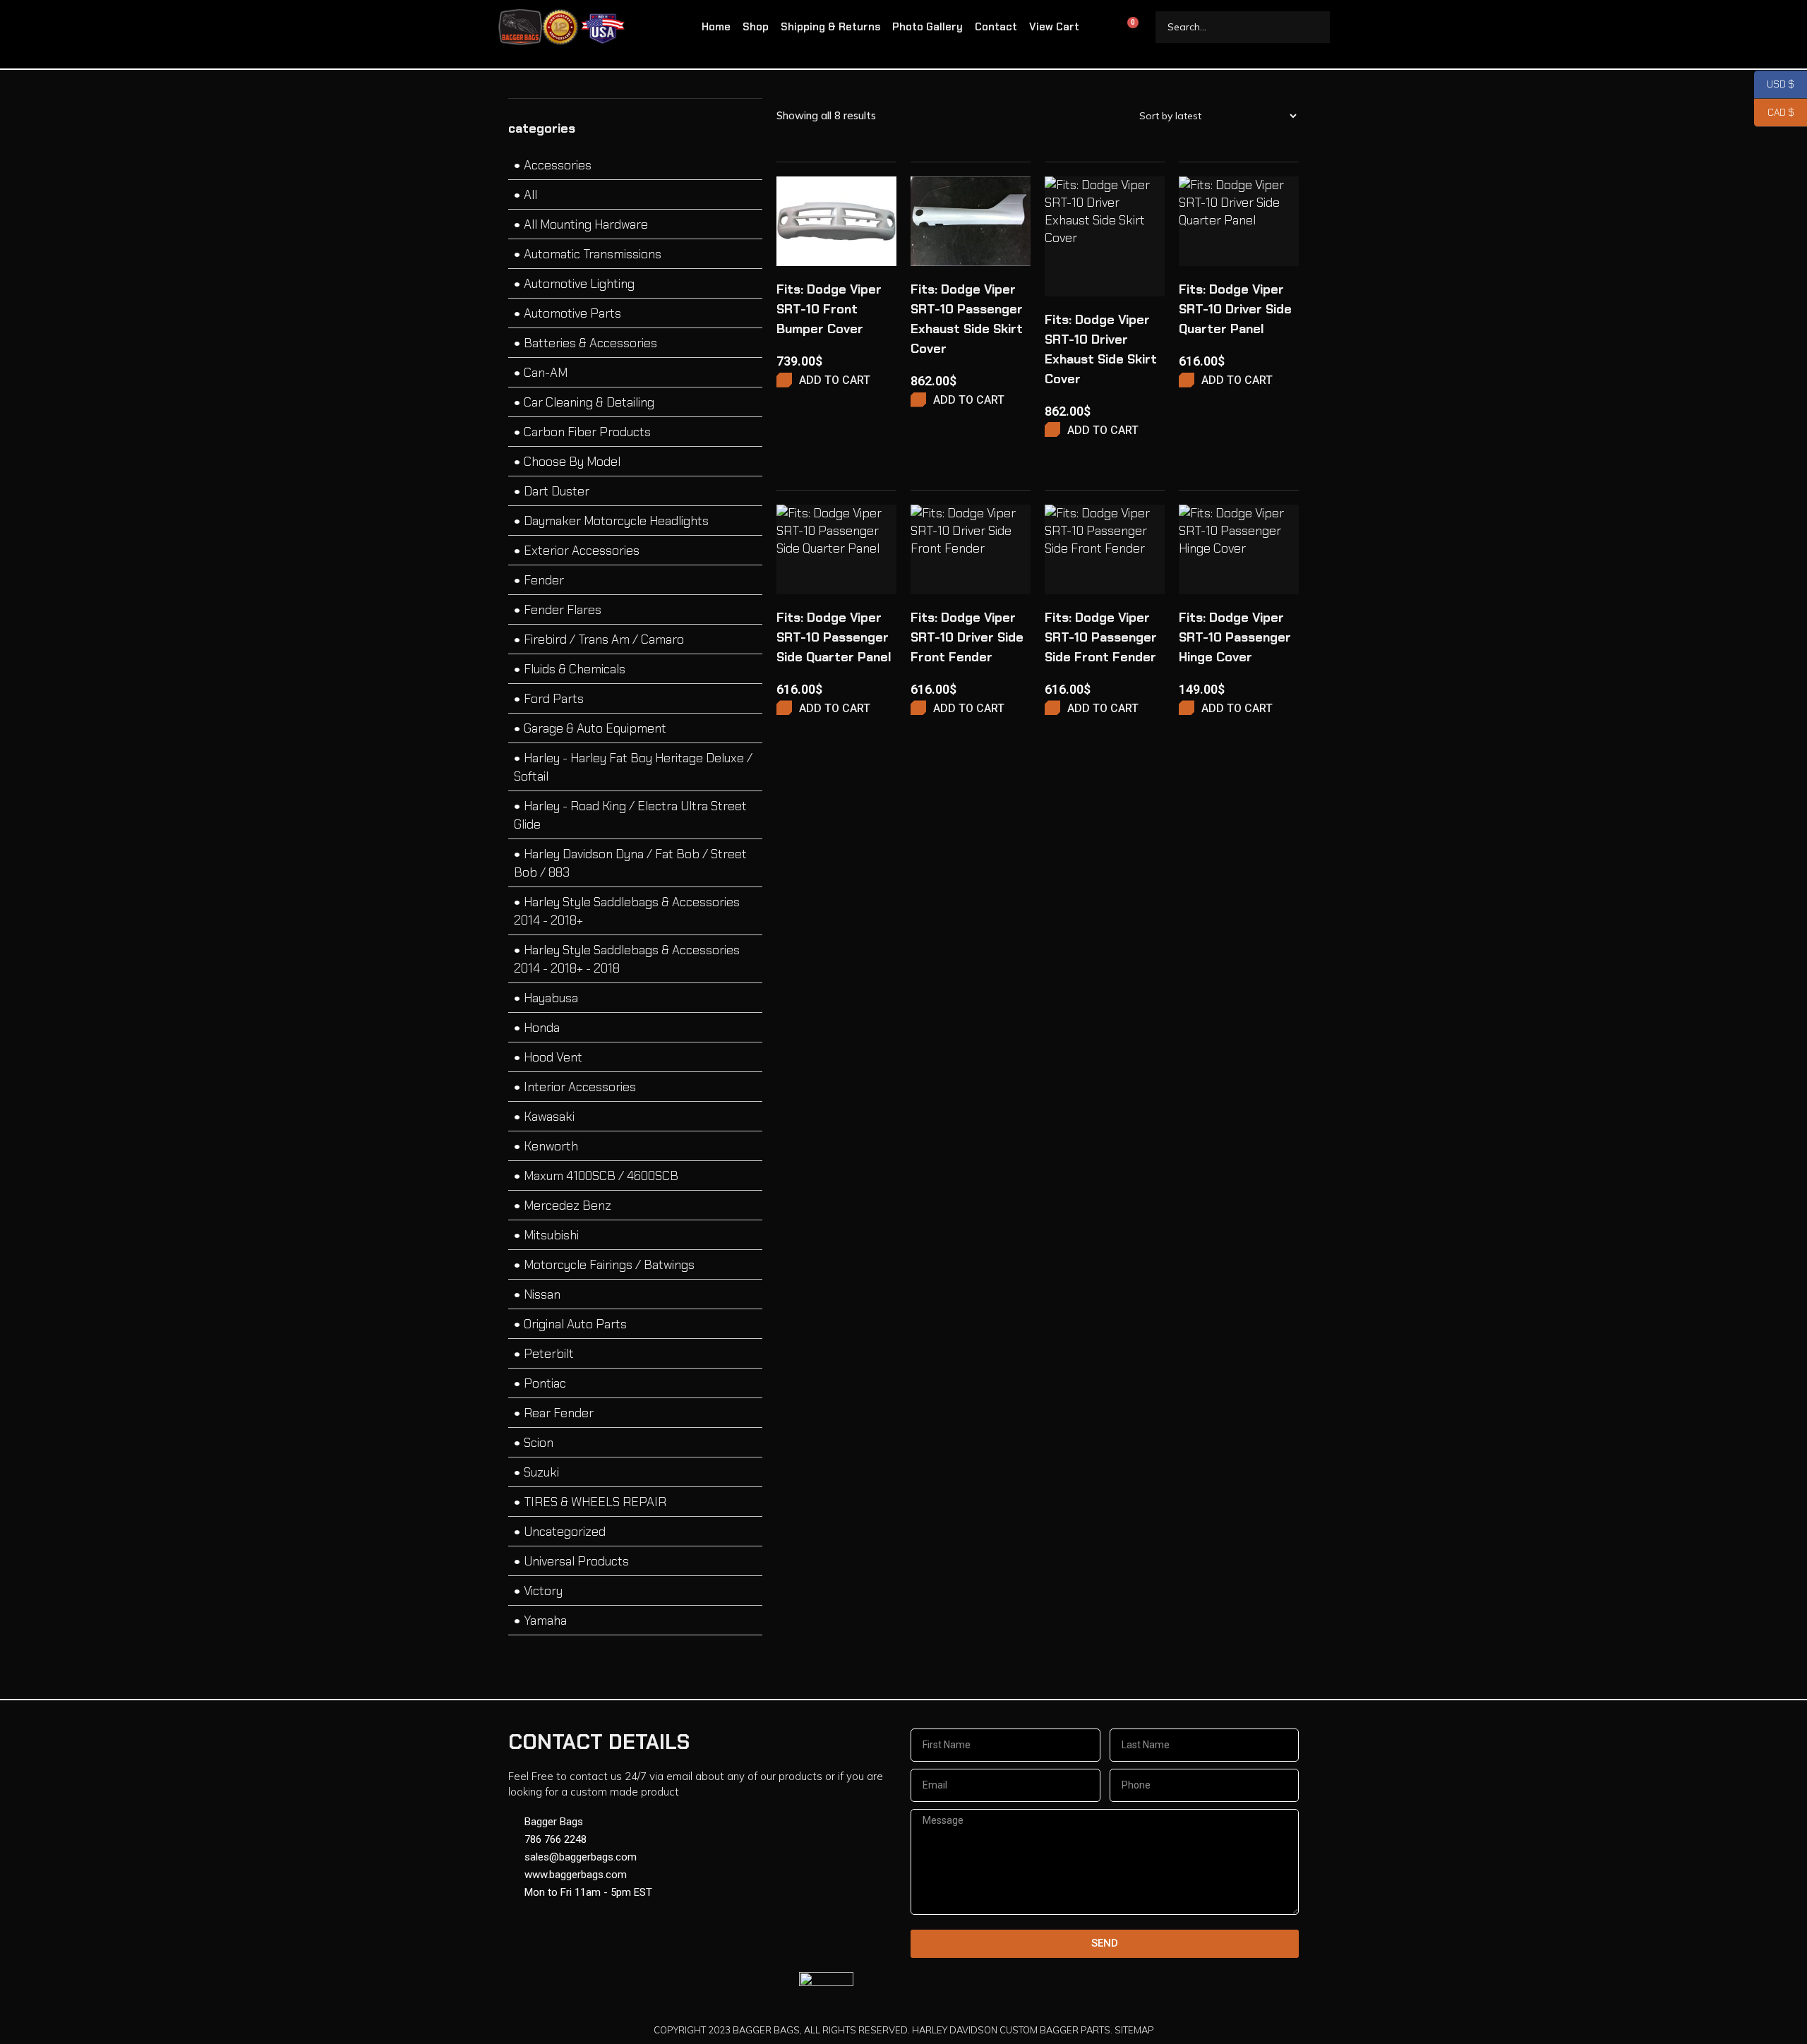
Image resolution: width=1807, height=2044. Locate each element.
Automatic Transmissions (593, 254)
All (530, 195)
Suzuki (541, 1472)
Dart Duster (557, 491)
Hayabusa (551, 998)
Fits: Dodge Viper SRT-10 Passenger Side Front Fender (1101, 637)
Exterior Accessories (582, 551)
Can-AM (546, 373)
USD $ (1774, 84)
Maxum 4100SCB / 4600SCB (601, 1176)
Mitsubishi (551, 1235)
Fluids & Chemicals (575, 669)
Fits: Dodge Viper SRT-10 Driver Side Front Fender (967, 637)
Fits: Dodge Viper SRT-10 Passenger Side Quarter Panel (834, 637)
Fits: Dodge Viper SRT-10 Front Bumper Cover (829, 309)
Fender (544, 580)
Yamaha (545, 1621)
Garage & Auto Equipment (595, 728)
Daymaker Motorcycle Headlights (616, 521)
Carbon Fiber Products (587, 432)
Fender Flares (563, 610)
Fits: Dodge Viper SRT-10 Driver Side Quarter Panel (1235, 309)
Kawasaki (549, 1117)
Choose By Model (572, 462)
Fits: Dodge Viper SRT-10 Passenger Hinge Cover (1235, 637)
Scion (539, 1443)
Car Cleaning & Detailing (589, 402)
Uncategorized (565, 1532)
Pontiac (545, 1383)
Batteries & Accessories (590, 343)
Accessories (558, 165)
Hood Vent (553, 1057)
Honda (542, 1028)
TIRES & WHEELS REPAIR (595, 1502)
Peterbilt (549, 1354)
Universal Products (576, 1561)
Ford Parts (554, 699)
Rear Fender (559, 1413)
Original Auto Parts (575, 1324)
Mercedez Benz (568, 1206)
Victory (543, 1591)
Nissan (542, 1294)
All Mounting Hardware (586, 224)
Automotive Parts (572, 313)
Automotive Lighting (579, 284)
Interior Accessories (580, 1087)
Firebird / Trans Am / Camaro (604, 639)
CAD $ (1774, 113)
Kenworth (551, 1146)
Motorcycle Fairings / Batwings (609, 1265)
